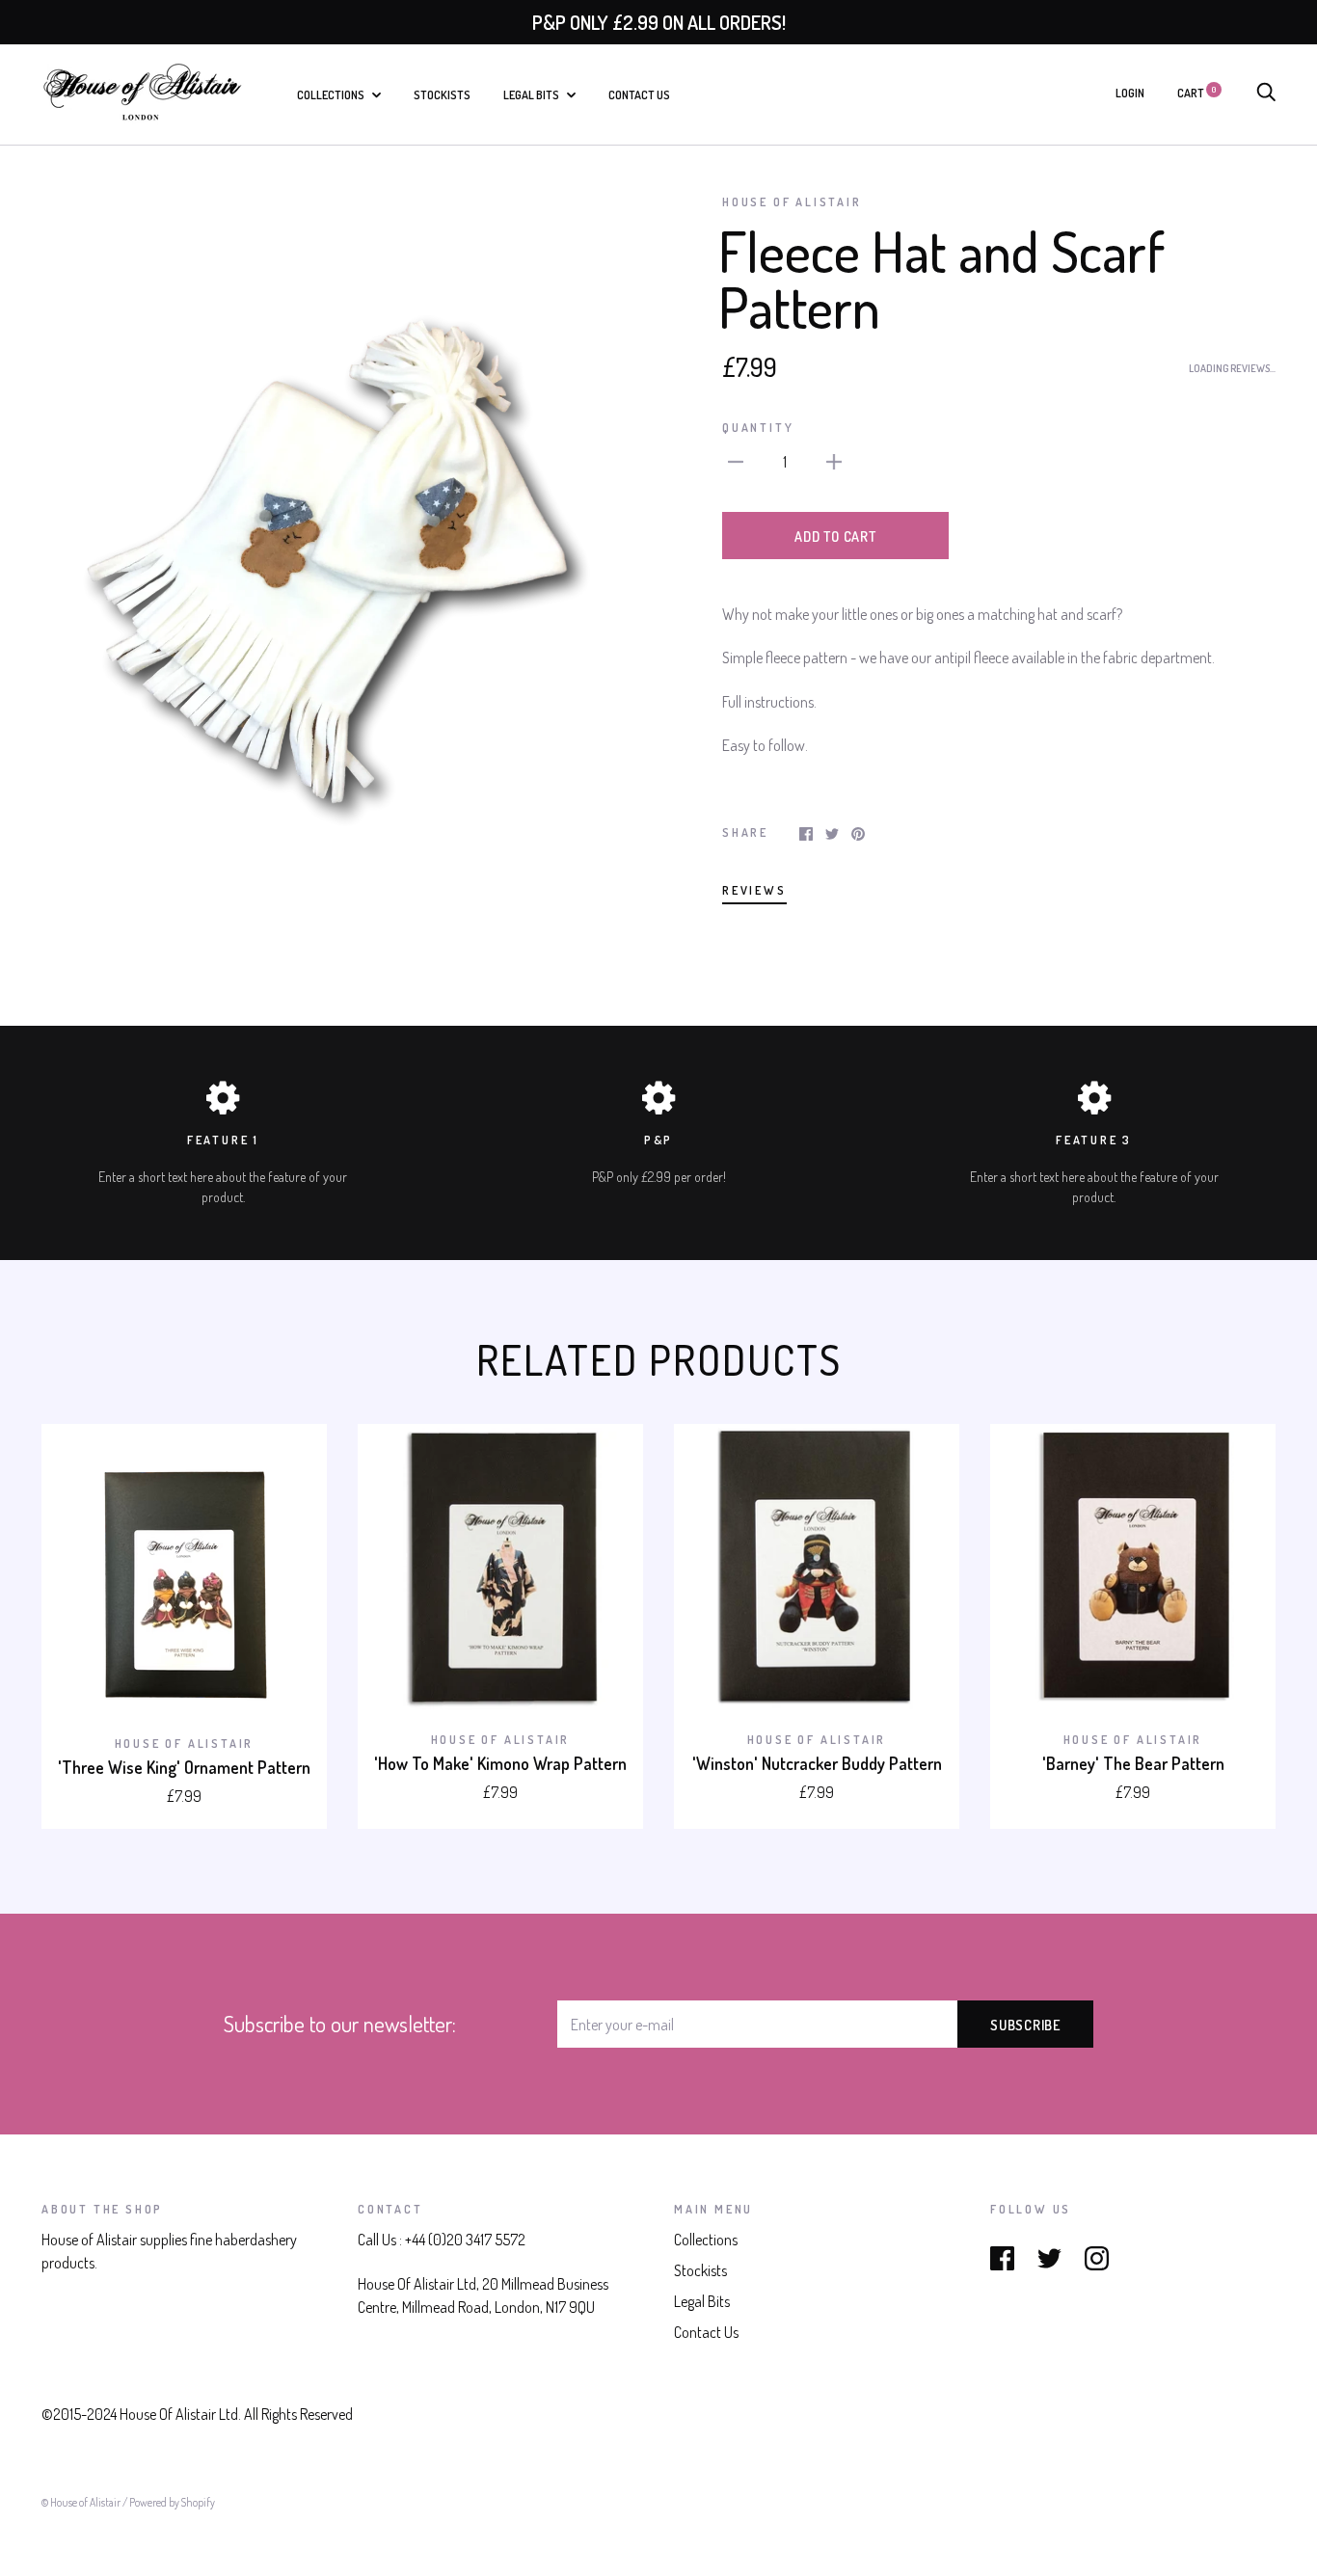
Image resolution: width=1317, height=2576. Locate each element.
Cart (1196, 93)
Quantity (758, 427)
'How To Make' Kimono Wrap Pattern (500, 1763)
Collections (332, 94)
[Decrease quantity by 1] (736, 459)
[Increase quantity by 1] (834, 459)
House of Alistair (792, 201)
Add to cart (835, 536)
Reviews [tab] (754, 890)
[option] (342, 554)
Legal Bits (532, 94)
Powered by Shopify (172, 2502)
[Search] (1266, 93)
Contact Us (639, 94)
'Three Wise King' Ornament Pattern (184, 1767)
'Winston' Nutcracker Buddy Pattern (817, 1763)
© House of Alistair (82, 2502)
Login (1130, 93)
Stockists (442, 94)
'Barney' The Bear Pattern (1133, 1763)
